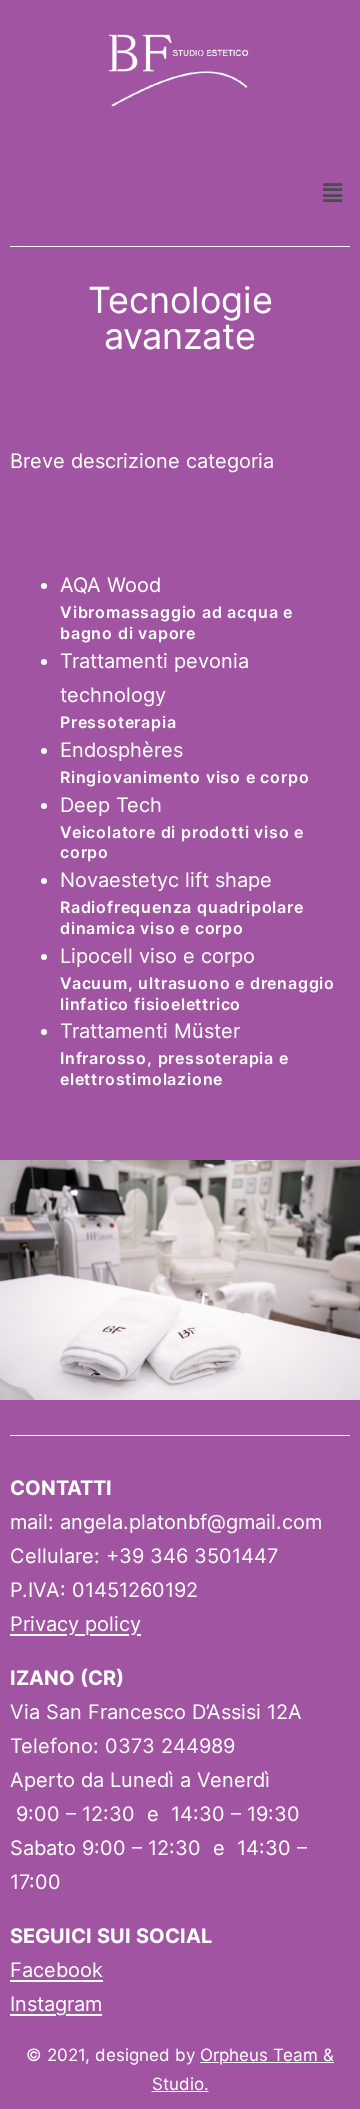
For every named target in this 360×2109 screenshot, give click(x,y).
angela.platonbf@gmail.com (191, 1522)
